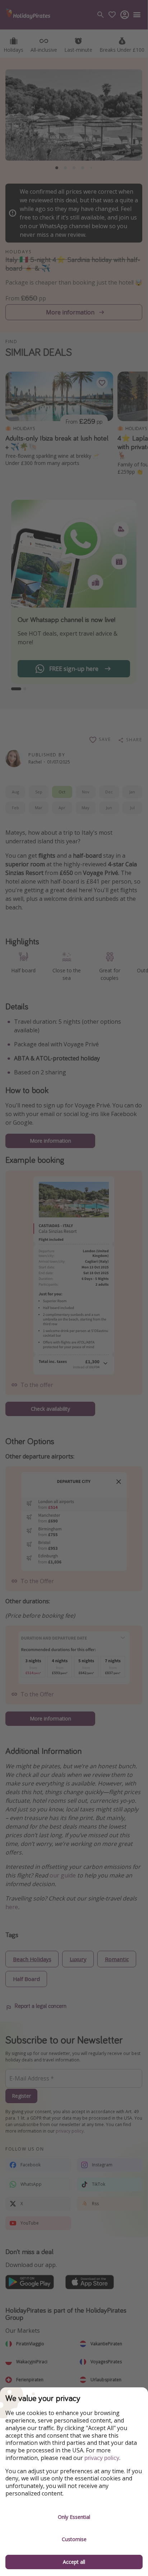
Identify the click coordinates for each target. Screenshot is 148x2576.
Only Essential (74, 2517)
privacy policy (102, 2458)
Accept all (74, 2562)
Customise (74, 2539)
